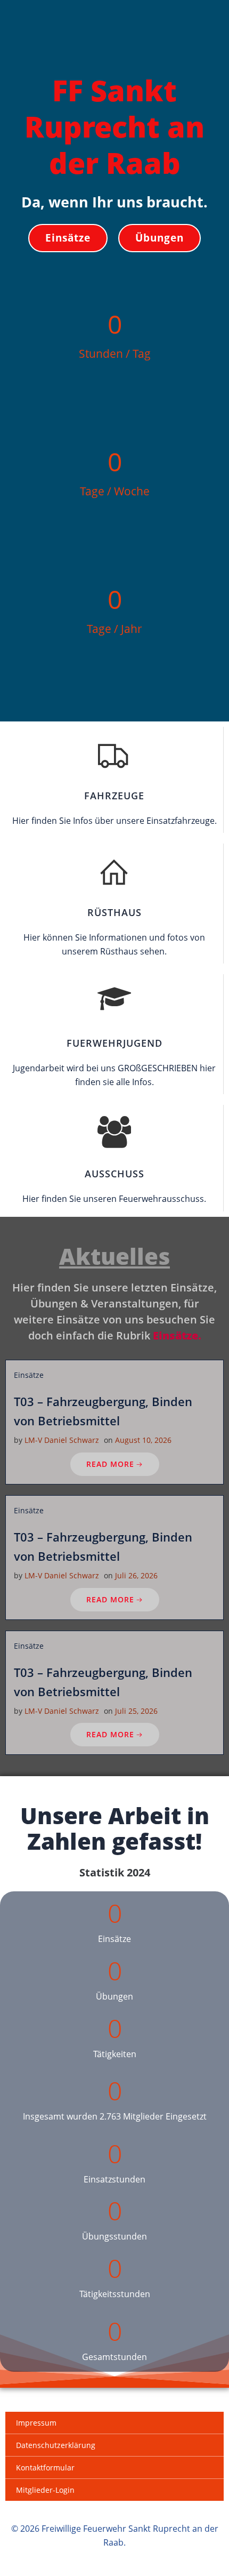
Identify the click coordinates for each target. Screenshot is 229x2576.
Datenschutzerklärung (56, 2445)
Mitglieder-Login (45, 2490)
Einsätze (29, 1375)
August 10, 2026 (143, 1440)
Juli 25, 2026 (136, 1711)
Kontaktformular (45, 2467)
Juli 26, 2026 (136, 1575)
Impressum (36, 2423)
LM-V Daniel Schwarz (62, 1440)
